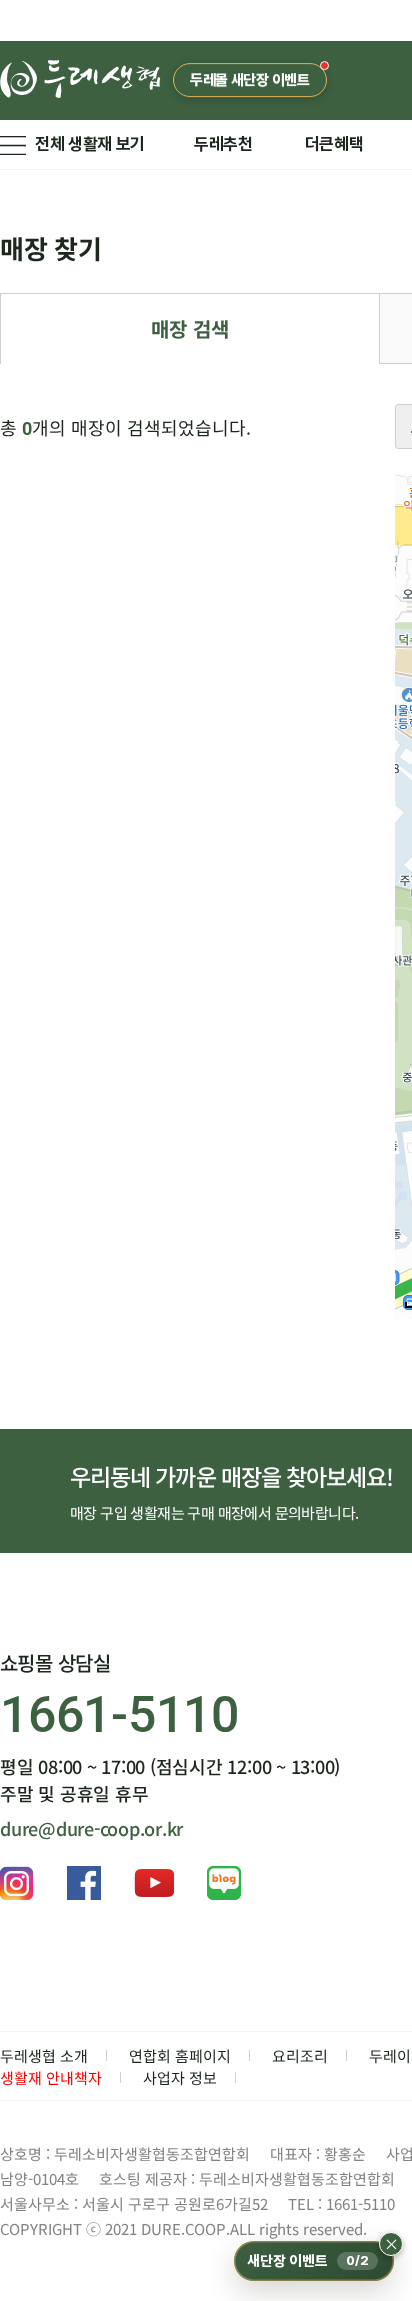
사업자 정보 (180, 2077)
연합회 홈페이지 (180, 2055)
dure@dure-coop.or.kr (91, 1828)
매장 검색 (190, 328)
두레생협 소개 (44, 2055)
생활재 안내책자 (51, 2077)
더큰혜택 (334, 144)
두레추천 (223, 144)
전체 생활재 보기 (90, 144)
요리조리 (300, 2055)
